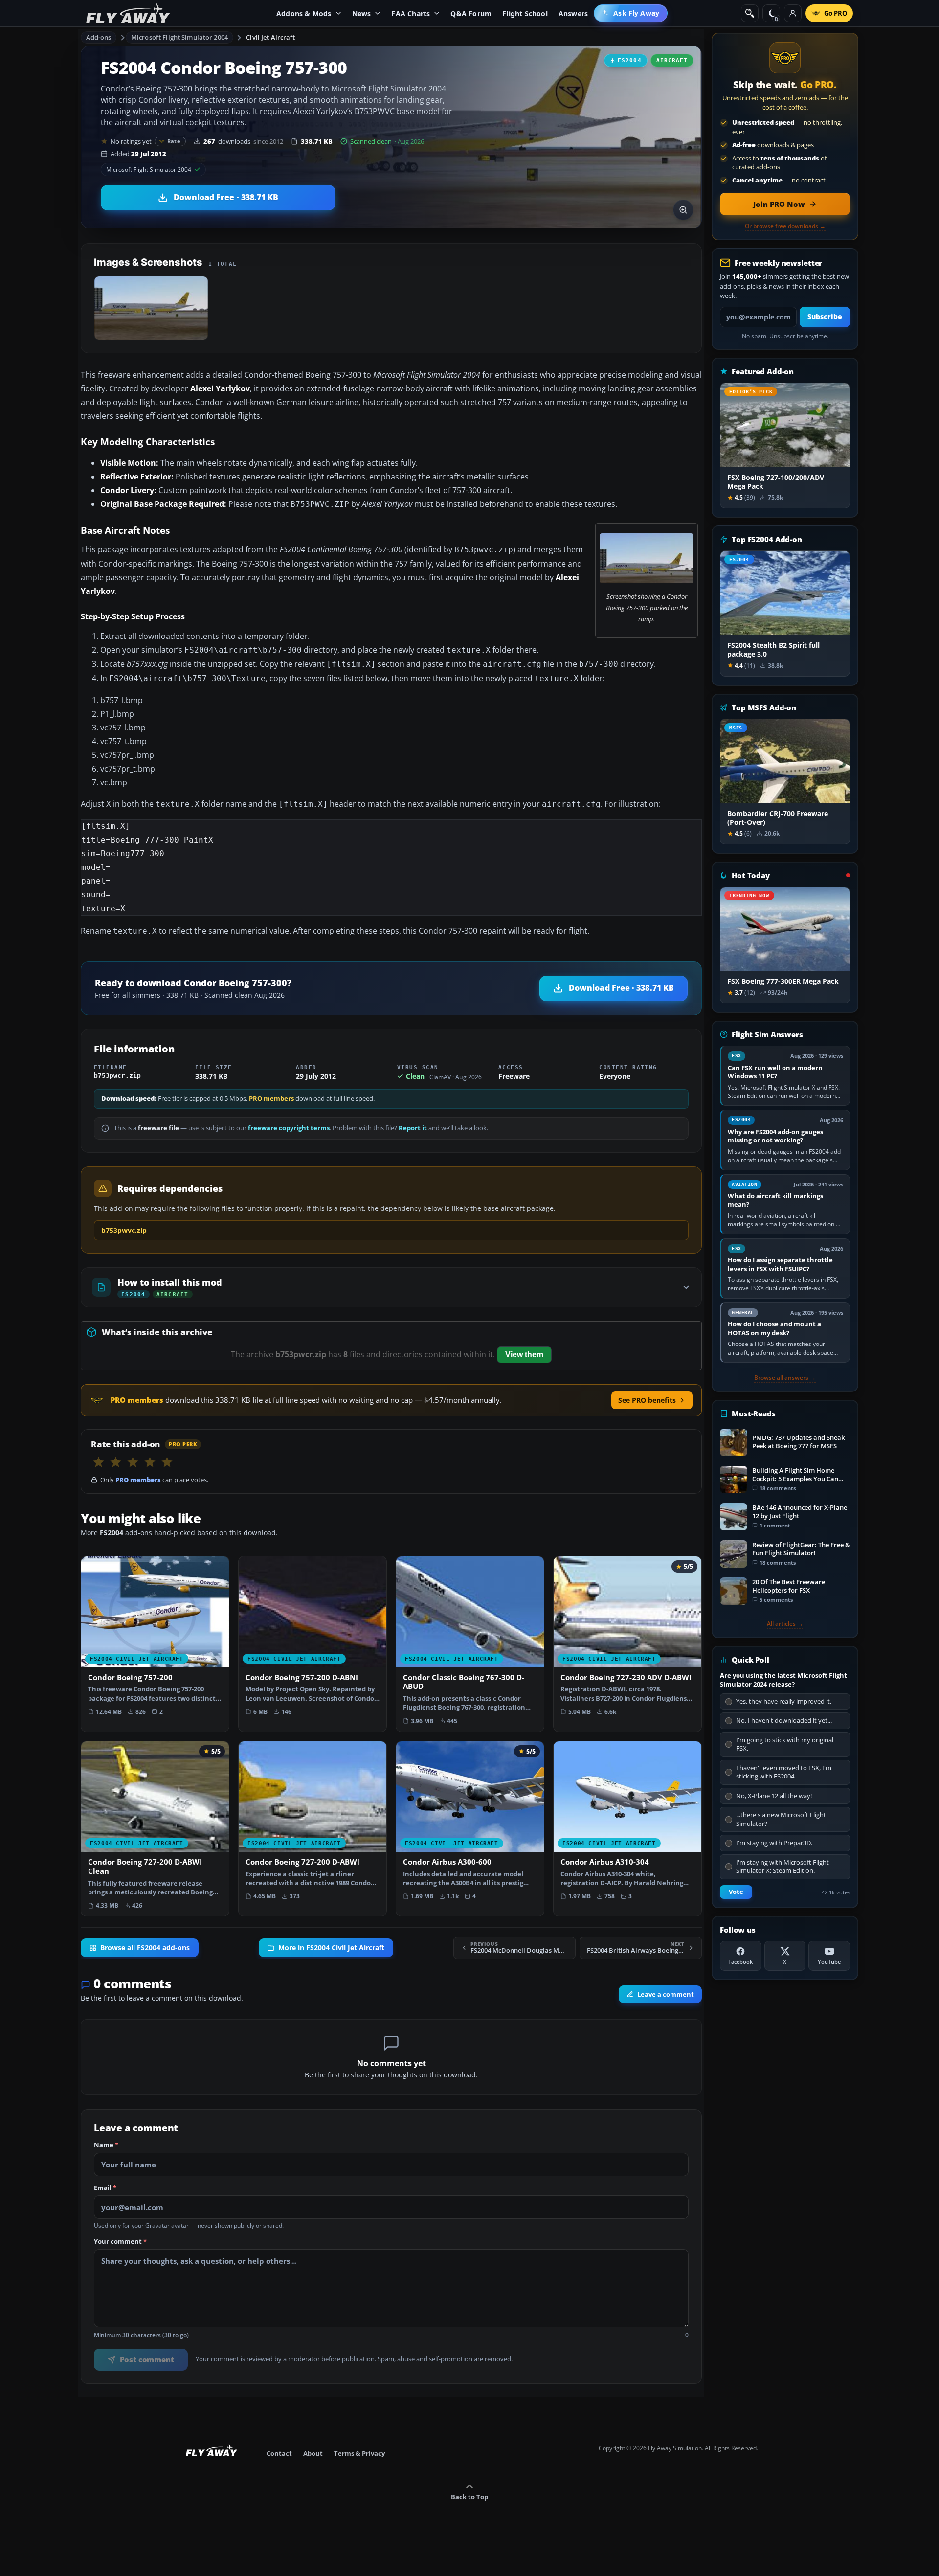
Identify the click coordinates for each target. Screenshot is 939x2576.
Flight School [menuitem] (525, 13)
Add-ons (99, 37)
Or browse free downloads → (785, 226)
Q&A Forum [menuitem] (471, 13)
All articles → (785, 1624)
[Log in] (793, 13)
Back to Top (469, 2497)
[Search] (750, 13)
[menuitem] (631, 13)
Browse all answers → (785, 1378)
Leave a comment (666, 1994)
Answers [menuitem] (573, 13)
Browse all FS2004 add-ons (145, 1948)
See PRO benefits (647, 1400)
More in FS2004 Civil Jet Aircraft (331, 1948)
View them (524, 1355)
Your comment (120, 2241)
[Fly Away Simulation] (128, 13)
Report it (413, 1128)
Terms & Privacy (359, 2453)
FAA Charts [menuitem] (411, 13)
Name (106, 2145)
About (313, 2453)
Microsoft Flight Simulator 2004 (179, 37)
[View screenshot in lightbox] (683, 210)
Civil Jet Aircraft (270, 37)
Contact (279, 2453)
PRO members (271, 1099)
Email (105, 2188)
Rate (174, 141)
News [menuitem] (362, 13)
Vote (736, 1892)
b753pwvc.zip (124, 1230)
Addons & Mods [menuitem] (304, 13)
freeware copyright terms (289, 1128)
